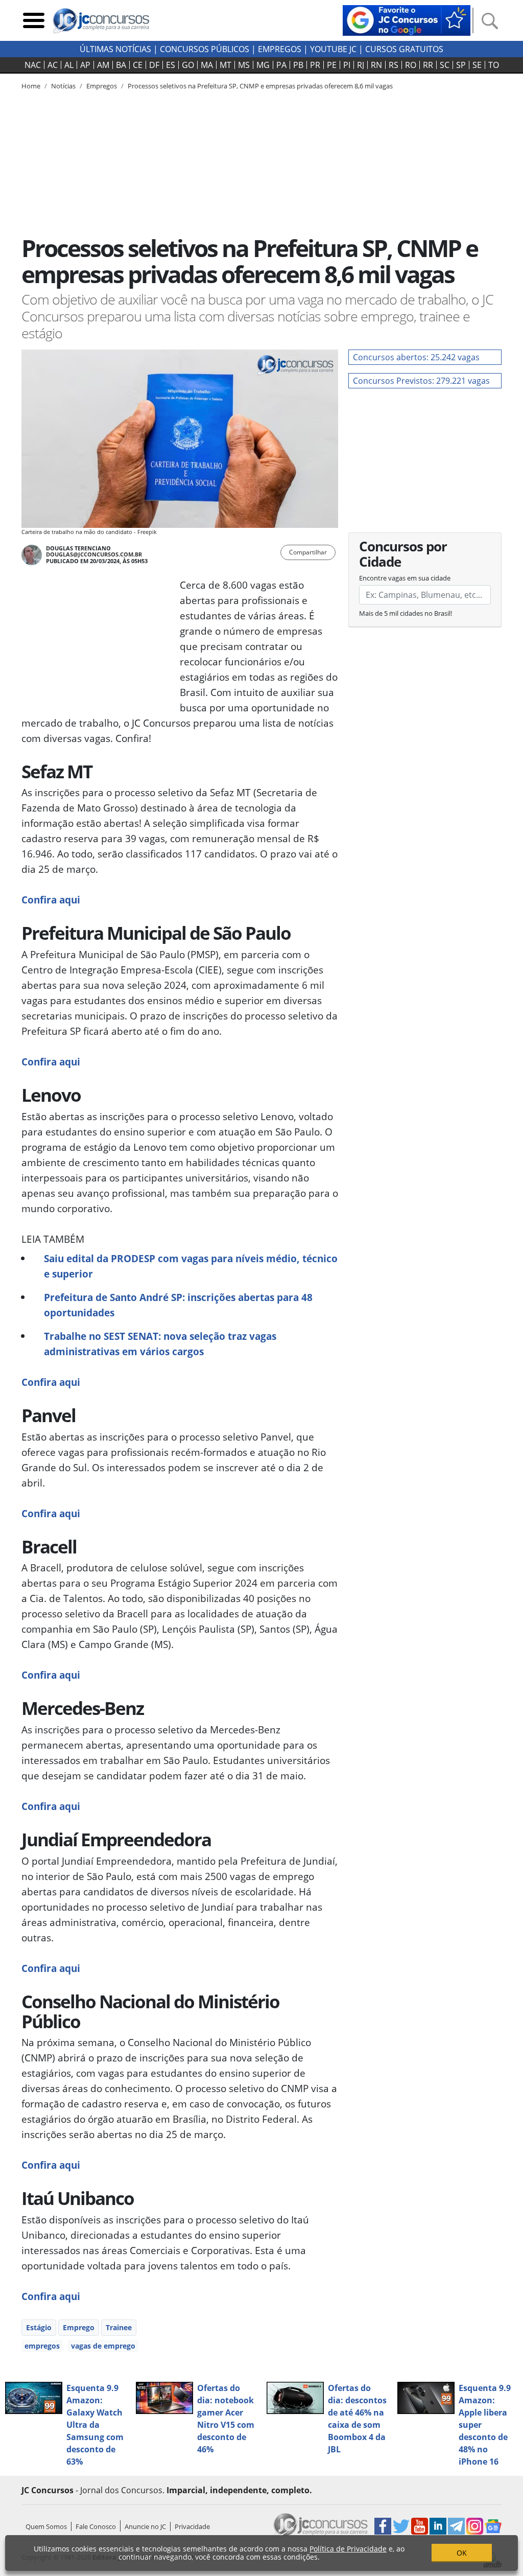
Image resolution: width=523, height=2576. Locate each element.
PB (298, 65)
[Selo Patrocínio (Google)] (407, 19)
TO (494, 65)
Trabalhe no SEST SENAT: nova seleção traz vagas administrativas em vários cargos (160, 1344)
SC (445, 65)
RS (394, 65)
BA (121, 65)
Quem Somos (46, 2526)
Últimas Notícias (115, 49)
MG (263, 65)
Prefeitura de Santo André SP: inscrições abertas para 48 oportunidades (178, 1305)
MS (244, 65)
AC (53, 65)
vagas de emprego (103, 2346)
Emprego (79, 2327)
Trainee (119, 2327)
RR (428, 65)
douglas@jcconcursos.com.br (94, 554)
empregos (42, 2346)
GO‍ (188, 65)
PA (281, 65)
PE (332, 65)
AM (103, 65)
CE (138, 65)
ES (171, 65)
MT (225, 65)
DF (154, 65)
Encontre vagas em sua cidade (405, 578)
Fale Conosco (96, 2526)
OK (462, 2553)
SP (461, 65)
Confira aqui (51, 900)
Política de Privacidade (348, 2549)
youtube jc (333, 49)
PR (315, 65)
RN (376, 65)
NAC (33, 65)
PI (347, 65)
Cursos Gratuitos (404, 49)
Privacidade (192, 2526)
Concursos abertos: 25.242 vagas (416, 357)
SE (477, 65)
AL (69, 65)
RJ (361, 65)
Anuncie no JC (145, 2526)
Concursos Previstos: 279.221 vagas (421, 381)
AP (85, 65)
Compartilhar (308, 552)
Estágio (39, 2327)
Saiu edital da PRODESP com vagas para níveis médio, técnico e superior (191, 1266)
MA (207, 65)
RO (411, 65)
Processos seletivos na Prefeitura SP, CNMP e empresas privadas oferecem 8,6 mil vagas (260, 86)
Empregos (280, 49)
